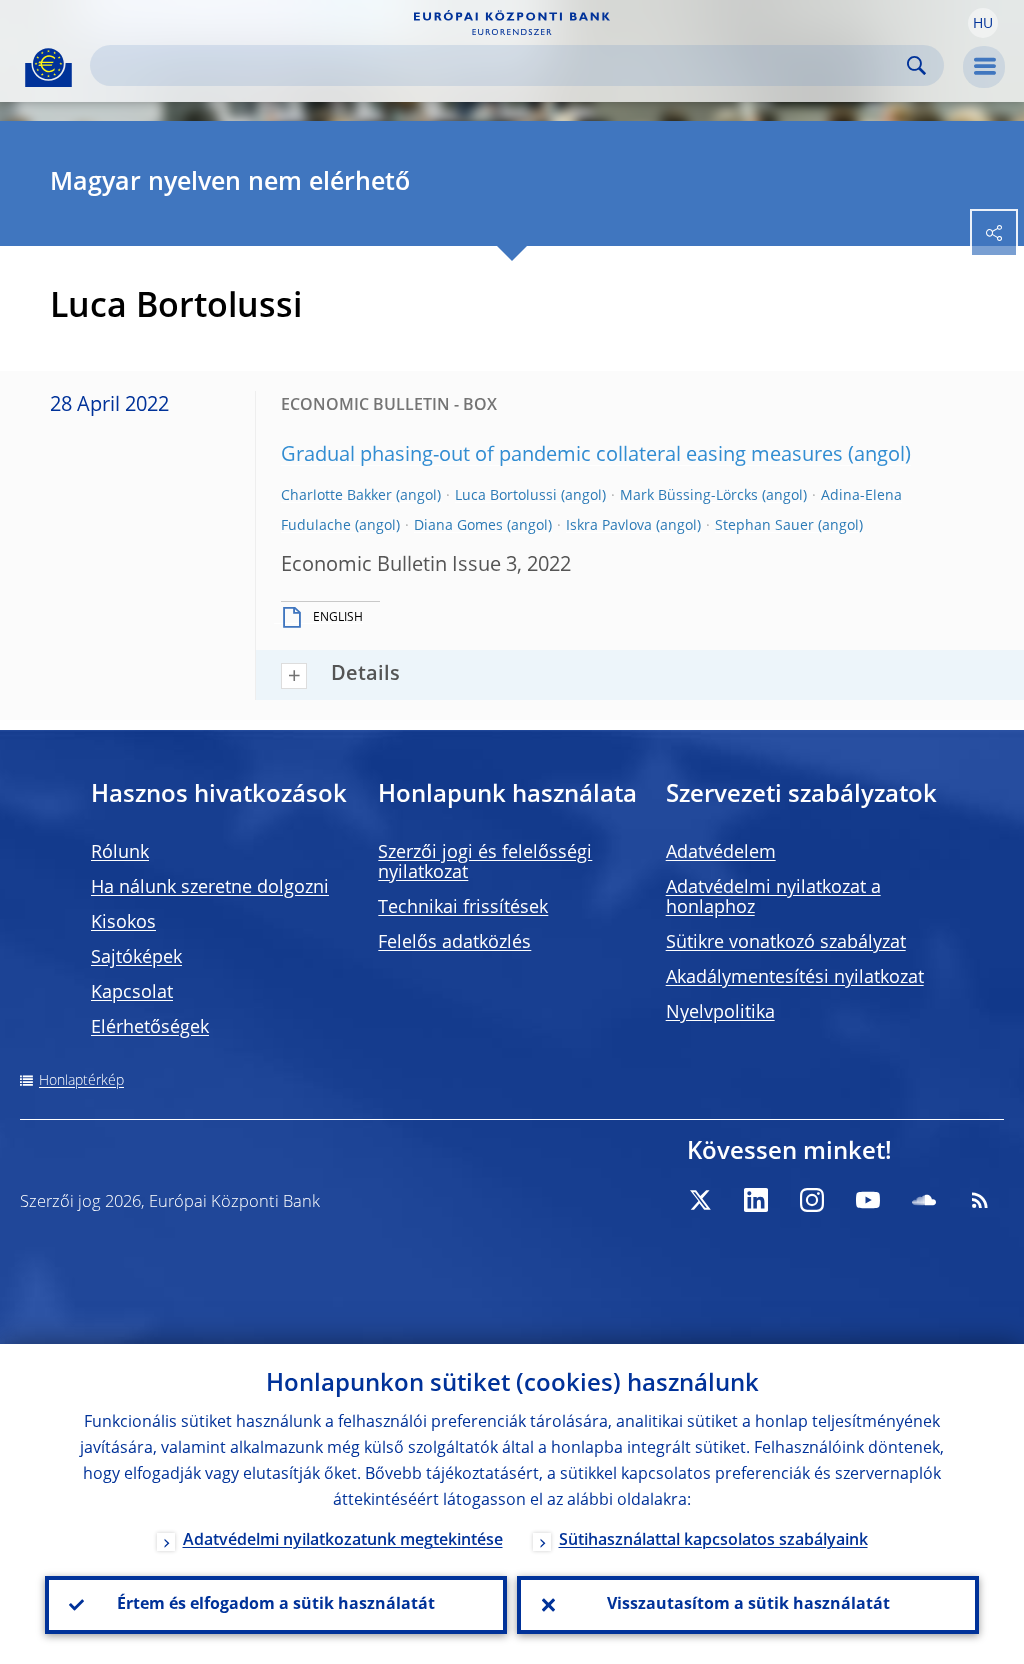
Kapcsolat (132, 993)
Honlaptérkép (81, 1081)
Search (916, 65)
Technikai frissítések (463, 908)
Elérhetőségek (150, 1028)
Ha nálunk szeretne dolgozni (210, 888)
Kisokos (123, 923)
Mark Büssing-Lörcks (689, 496)
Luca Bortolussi (506, 496)
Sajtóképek (136, 958)
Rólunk (120, 853)
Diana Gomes (458, 526)
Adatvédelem (721, 853)
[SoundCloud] (924, 1200)
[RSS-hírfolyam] (980, 1200)
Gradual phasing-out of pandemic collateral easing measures (562, 456)
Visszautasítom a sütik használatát (748, 1605)
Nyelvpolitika (720, 1013)
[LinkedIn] (756, 1200)
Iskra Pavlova (609, 526)
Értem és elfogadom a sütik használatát (276, 1605)
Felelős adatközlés (454, 943)
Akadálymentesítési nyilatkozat (795, 978)
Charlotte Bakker (336, 496)
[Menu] (984, 67)
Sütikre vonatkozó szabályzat (786, 943)
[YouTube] (868, 1200)
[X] (700, 1200)
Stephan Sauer (764, 526)
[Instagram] (812, 1200)
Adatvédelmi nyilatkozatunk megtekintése (343, 1541)
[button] (983, 23)
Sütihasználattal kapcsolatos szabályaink (713, 1541)
